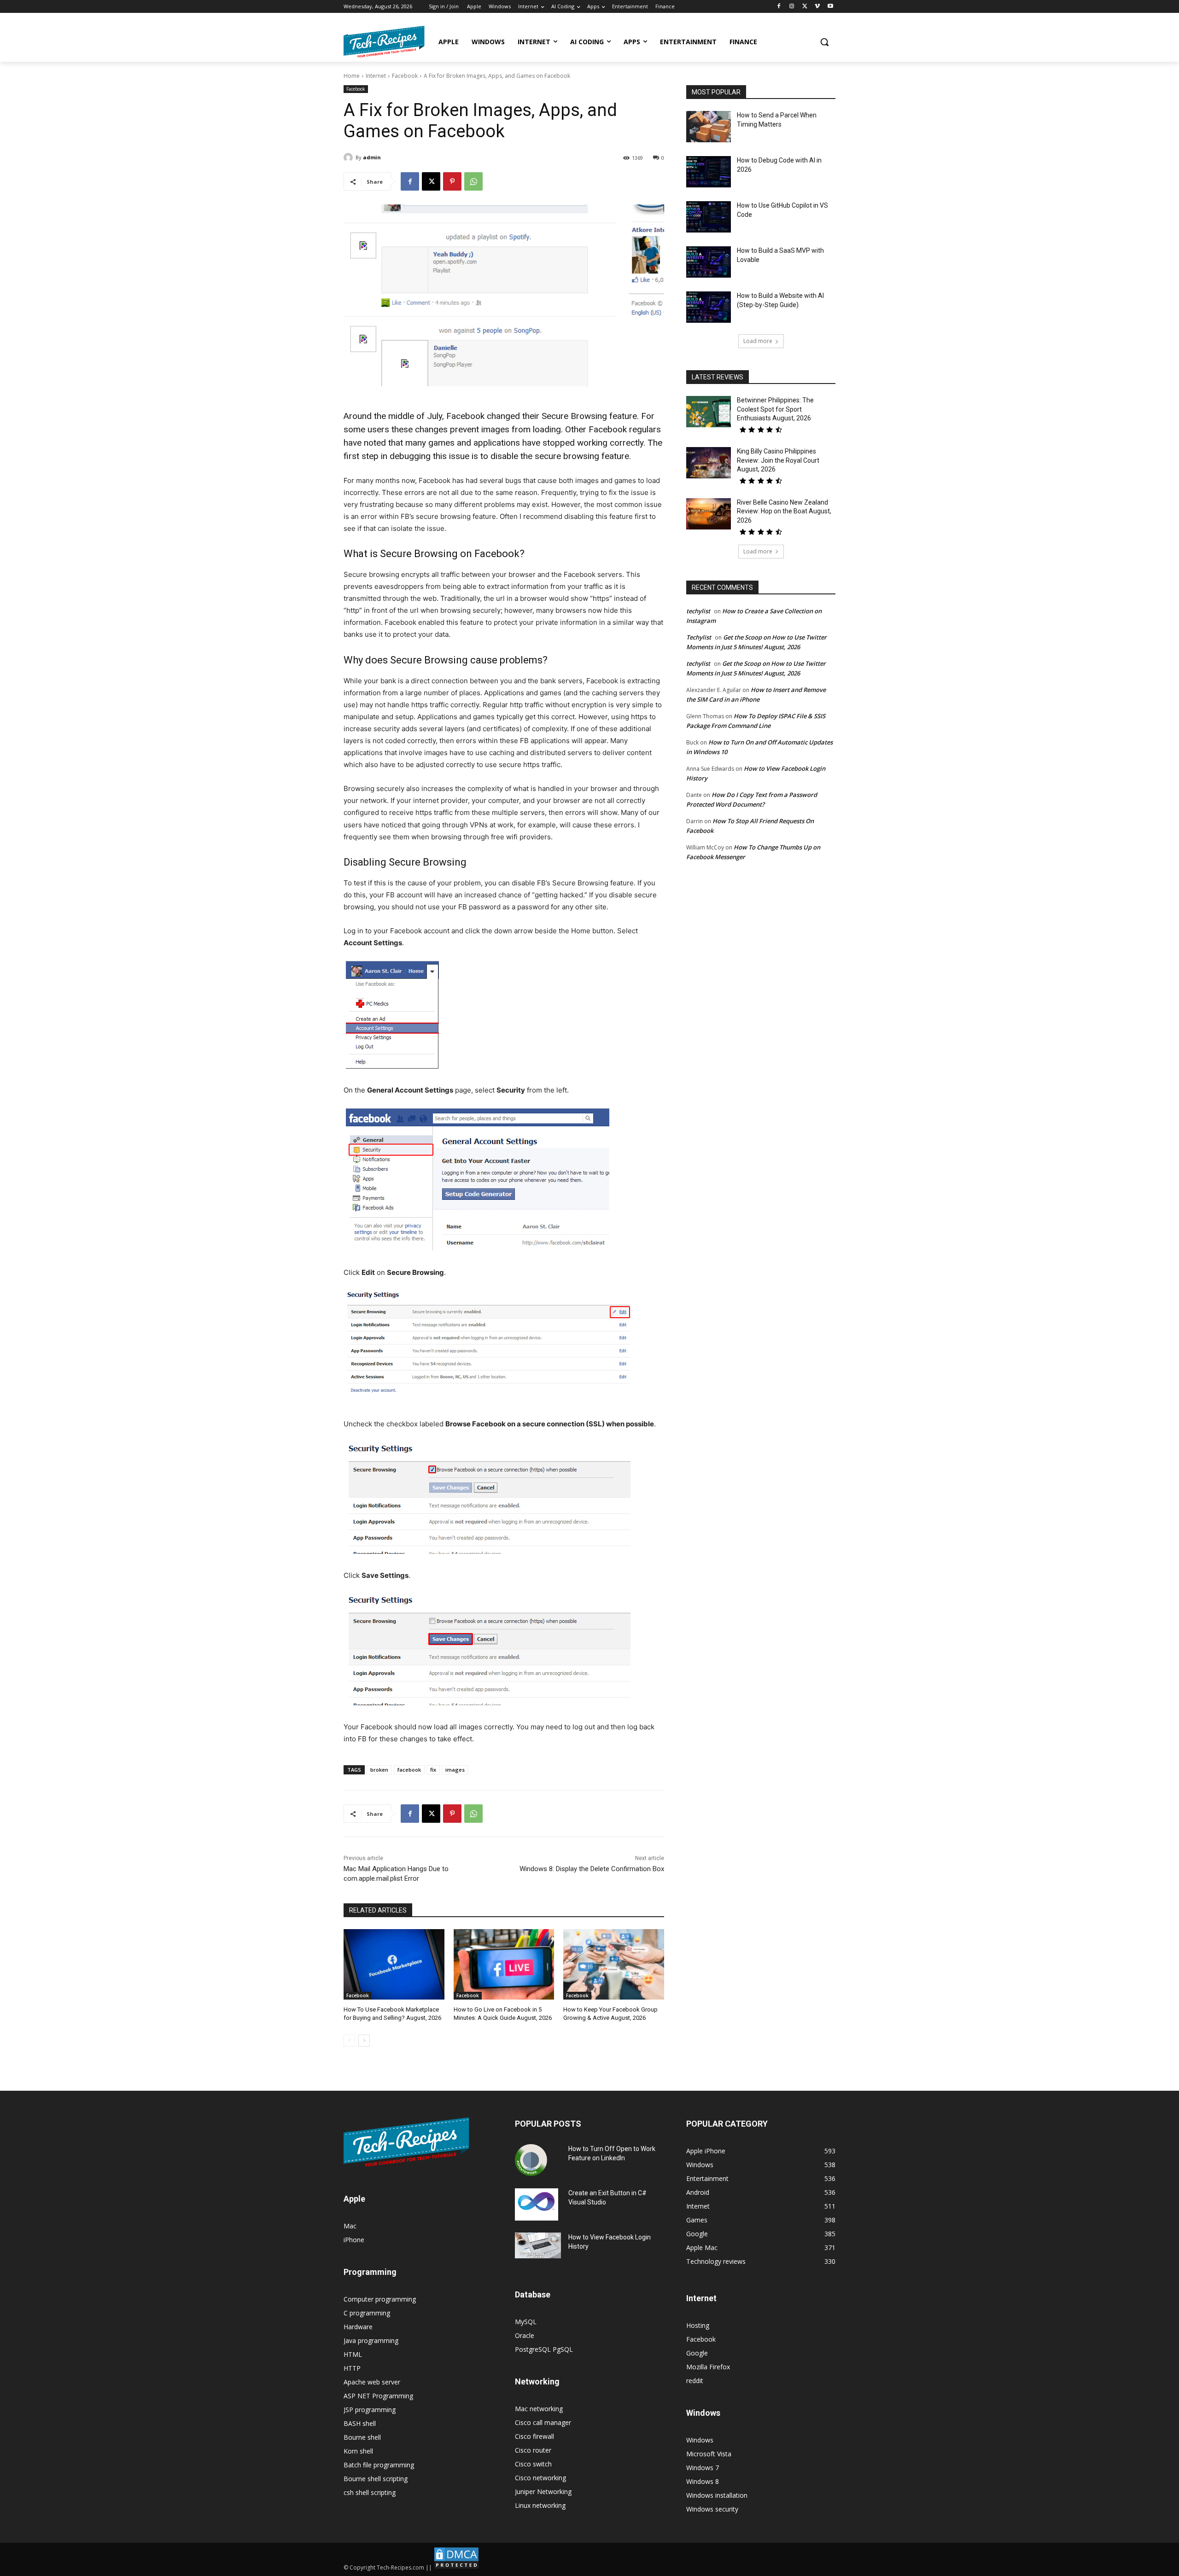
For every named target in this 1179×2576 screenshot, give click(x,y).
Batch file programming (379, 2465)
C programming (367, 2313)
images (455, 1770)
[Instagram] (792, 7)
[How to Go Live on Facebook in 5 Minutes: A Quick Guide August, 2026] (504, 1964)
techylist (698, 611)
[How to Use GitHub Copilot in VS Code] (709, 217)
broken (379, 1770)
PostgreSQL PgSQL (544, 2349)
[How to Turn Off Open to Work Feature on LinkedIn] (531, 2160)
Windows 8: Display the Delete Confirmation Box (592, 1869)
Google (697, 2353)
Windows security (712, 2509)
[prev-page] (349, 2041)
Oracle (525, 2335)
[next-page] (364, 2041)
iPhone (354, 2240)
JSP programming (370, 2410)
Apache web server (372, 2382)
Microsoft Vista (709, 2454)
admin (372, 157)
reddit (695, 2381)
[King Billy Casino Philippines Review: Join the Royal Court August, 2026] (709, 463)
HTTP (352, 2368)
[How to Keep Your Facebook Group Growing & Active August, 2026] (614, 1964)
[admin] (350, 157)
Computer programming (380, 2299)
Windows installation (717, 2495)
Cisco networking (540, 2478)
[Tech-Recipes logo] (384, 42)
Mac (350, 2226)
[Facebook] (779, 7)
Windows (700, 2440)
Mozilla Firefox (708, 2367)
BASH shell (360, 2423)
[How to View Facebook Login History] (538, 2246)
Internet (376, 76)
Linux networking (540, 2505)
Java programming (371, 2340)
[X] (805, 7)
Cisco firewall (534, 2436)
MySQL (526, 2322)
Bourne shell (362, 2437)
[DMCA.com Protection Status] (456, 2567)
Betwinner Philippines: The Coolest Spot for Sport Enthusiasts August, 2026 (775, 409)
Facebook (405, 76)
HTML (353, 2354)
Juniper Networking (543, 2492)
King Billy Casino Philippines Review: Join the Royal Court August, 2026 (778, 460)
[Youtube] (830, 7)
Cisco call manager (543, 2422)
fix (433, 1770)
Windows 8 (703, 2481)
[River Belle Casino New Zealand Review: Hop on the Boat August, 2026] (709, 514)
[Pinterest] (452, 181)
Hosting (698, 2325)
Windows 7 (703, 2468)
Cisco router (533, 2450)
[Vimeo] (817, 7)
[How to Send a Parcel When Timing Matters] (709, 127)
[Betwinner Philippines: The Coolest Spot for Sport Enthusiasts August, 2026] (709, 412)
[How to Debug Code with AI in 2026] (709, 172)
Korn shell (358, 2451)
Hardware (358, 2327)
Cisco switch (533, 2464)
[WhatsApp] (473, 181)
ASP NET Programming (378, 2396)
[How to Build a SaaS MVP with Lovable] (709, 262)
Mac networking (539, 2409)
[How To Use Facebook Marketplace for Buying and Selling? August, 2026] (394, 1964)
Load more (758, 341)
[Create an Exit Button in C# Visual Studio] (537, 2204)
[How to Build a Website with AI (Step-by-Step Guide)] (709, 307)
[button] (824, 42)
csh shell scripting (370, 2492)
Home (352, 76)
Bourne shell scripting (376, 2479)
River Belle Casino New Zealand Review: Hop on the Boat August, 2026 (784, 511)
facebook (409, 1770)
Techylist (699, 637)
